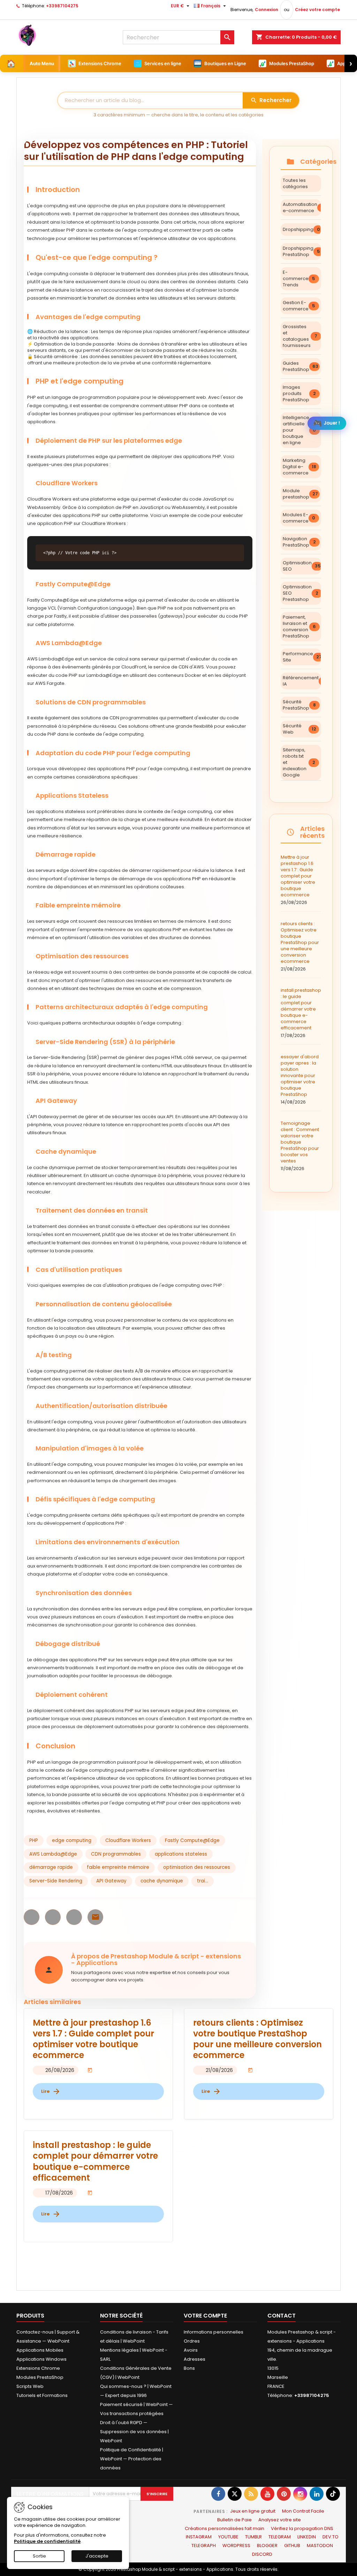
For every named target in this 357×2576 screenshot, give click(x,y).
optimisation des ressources (197, 1867)
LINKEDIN (307, 2537)
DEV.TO (331, 2537)
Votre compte (205, 2316)
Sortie (39, 2556)
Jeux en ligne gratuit (253, 2511)
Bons (189, 2368)
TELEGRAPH (204, 2546)
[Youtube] (267, 2494)
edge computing (72, 1840)
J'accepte (97, 2556)
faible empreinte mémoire (118, 1867)
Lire (51, 2091)
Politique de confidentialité (47, 2541)
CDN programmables (116, 1854)
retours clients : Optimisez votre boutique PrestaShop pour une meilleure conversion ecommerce (300, 946)
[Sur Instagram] (300, 2494)
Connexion (267, 10)
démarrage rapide (51, 1867)
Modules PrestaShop (40, 2377)
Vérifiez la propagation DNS (302, 2528)
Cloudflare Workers (128, 1840)
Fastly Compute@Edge (192, 1840)
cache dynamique (162, 1881)
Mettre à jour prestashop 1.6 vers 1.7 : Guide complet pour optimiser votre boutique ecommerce (298, 880)
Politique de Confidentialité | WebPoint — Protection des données (132, 2459)
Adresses (195, 2359)
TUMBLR (253, 2537)
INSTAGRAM (199, 2537)
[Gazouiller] (235, 2494)
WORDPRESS (236, 2546)
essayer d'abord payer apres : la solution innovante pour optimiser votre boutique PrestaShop (300, 1079)
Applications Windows (41, 2359)
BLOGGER (267, 2546)
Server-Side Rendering (56, 1881)
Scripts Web (30, 2386)
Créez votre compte (317, 10)
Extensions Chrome (38, 2368)
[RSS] (251, 2494)
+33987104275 (62, 6)
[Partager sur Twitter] (53, 1917)
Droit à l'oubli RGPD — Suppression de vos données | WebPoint (134, 2432)
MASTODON (320, 2546)
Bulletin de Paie (234, 2520)
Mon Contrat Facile (303, 2511)
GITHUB (292, 2546)
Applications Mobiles (40, 2350)
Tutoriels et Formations (42, 2395)
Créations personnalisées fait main (225, 2528)
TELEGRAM (280, 2537)
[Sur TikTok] (333, 2494)
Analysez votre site (280, 2520)
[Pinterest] (284, 2494)
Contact (282, 2316)
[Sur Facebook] (218, 2494)
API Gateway (111, 1881)
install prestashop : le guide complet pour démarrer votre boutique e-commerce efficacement (301, 1013)
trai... (203, 1881)
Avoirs (191, 2350)
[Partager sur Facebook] (32, 1917)
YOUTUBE (228, 2537)
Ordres (192, 2341)
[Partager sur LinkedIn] (74, 1917)
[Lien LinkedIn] (317, 2494)
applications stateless (181, 1854)
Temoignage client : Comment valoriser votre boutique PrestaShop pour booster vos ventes (300, 1146)
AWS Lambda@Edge (53, 1854)
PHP (34, 1840)
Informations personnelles (214, 2332)
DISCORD (262, 2554)
